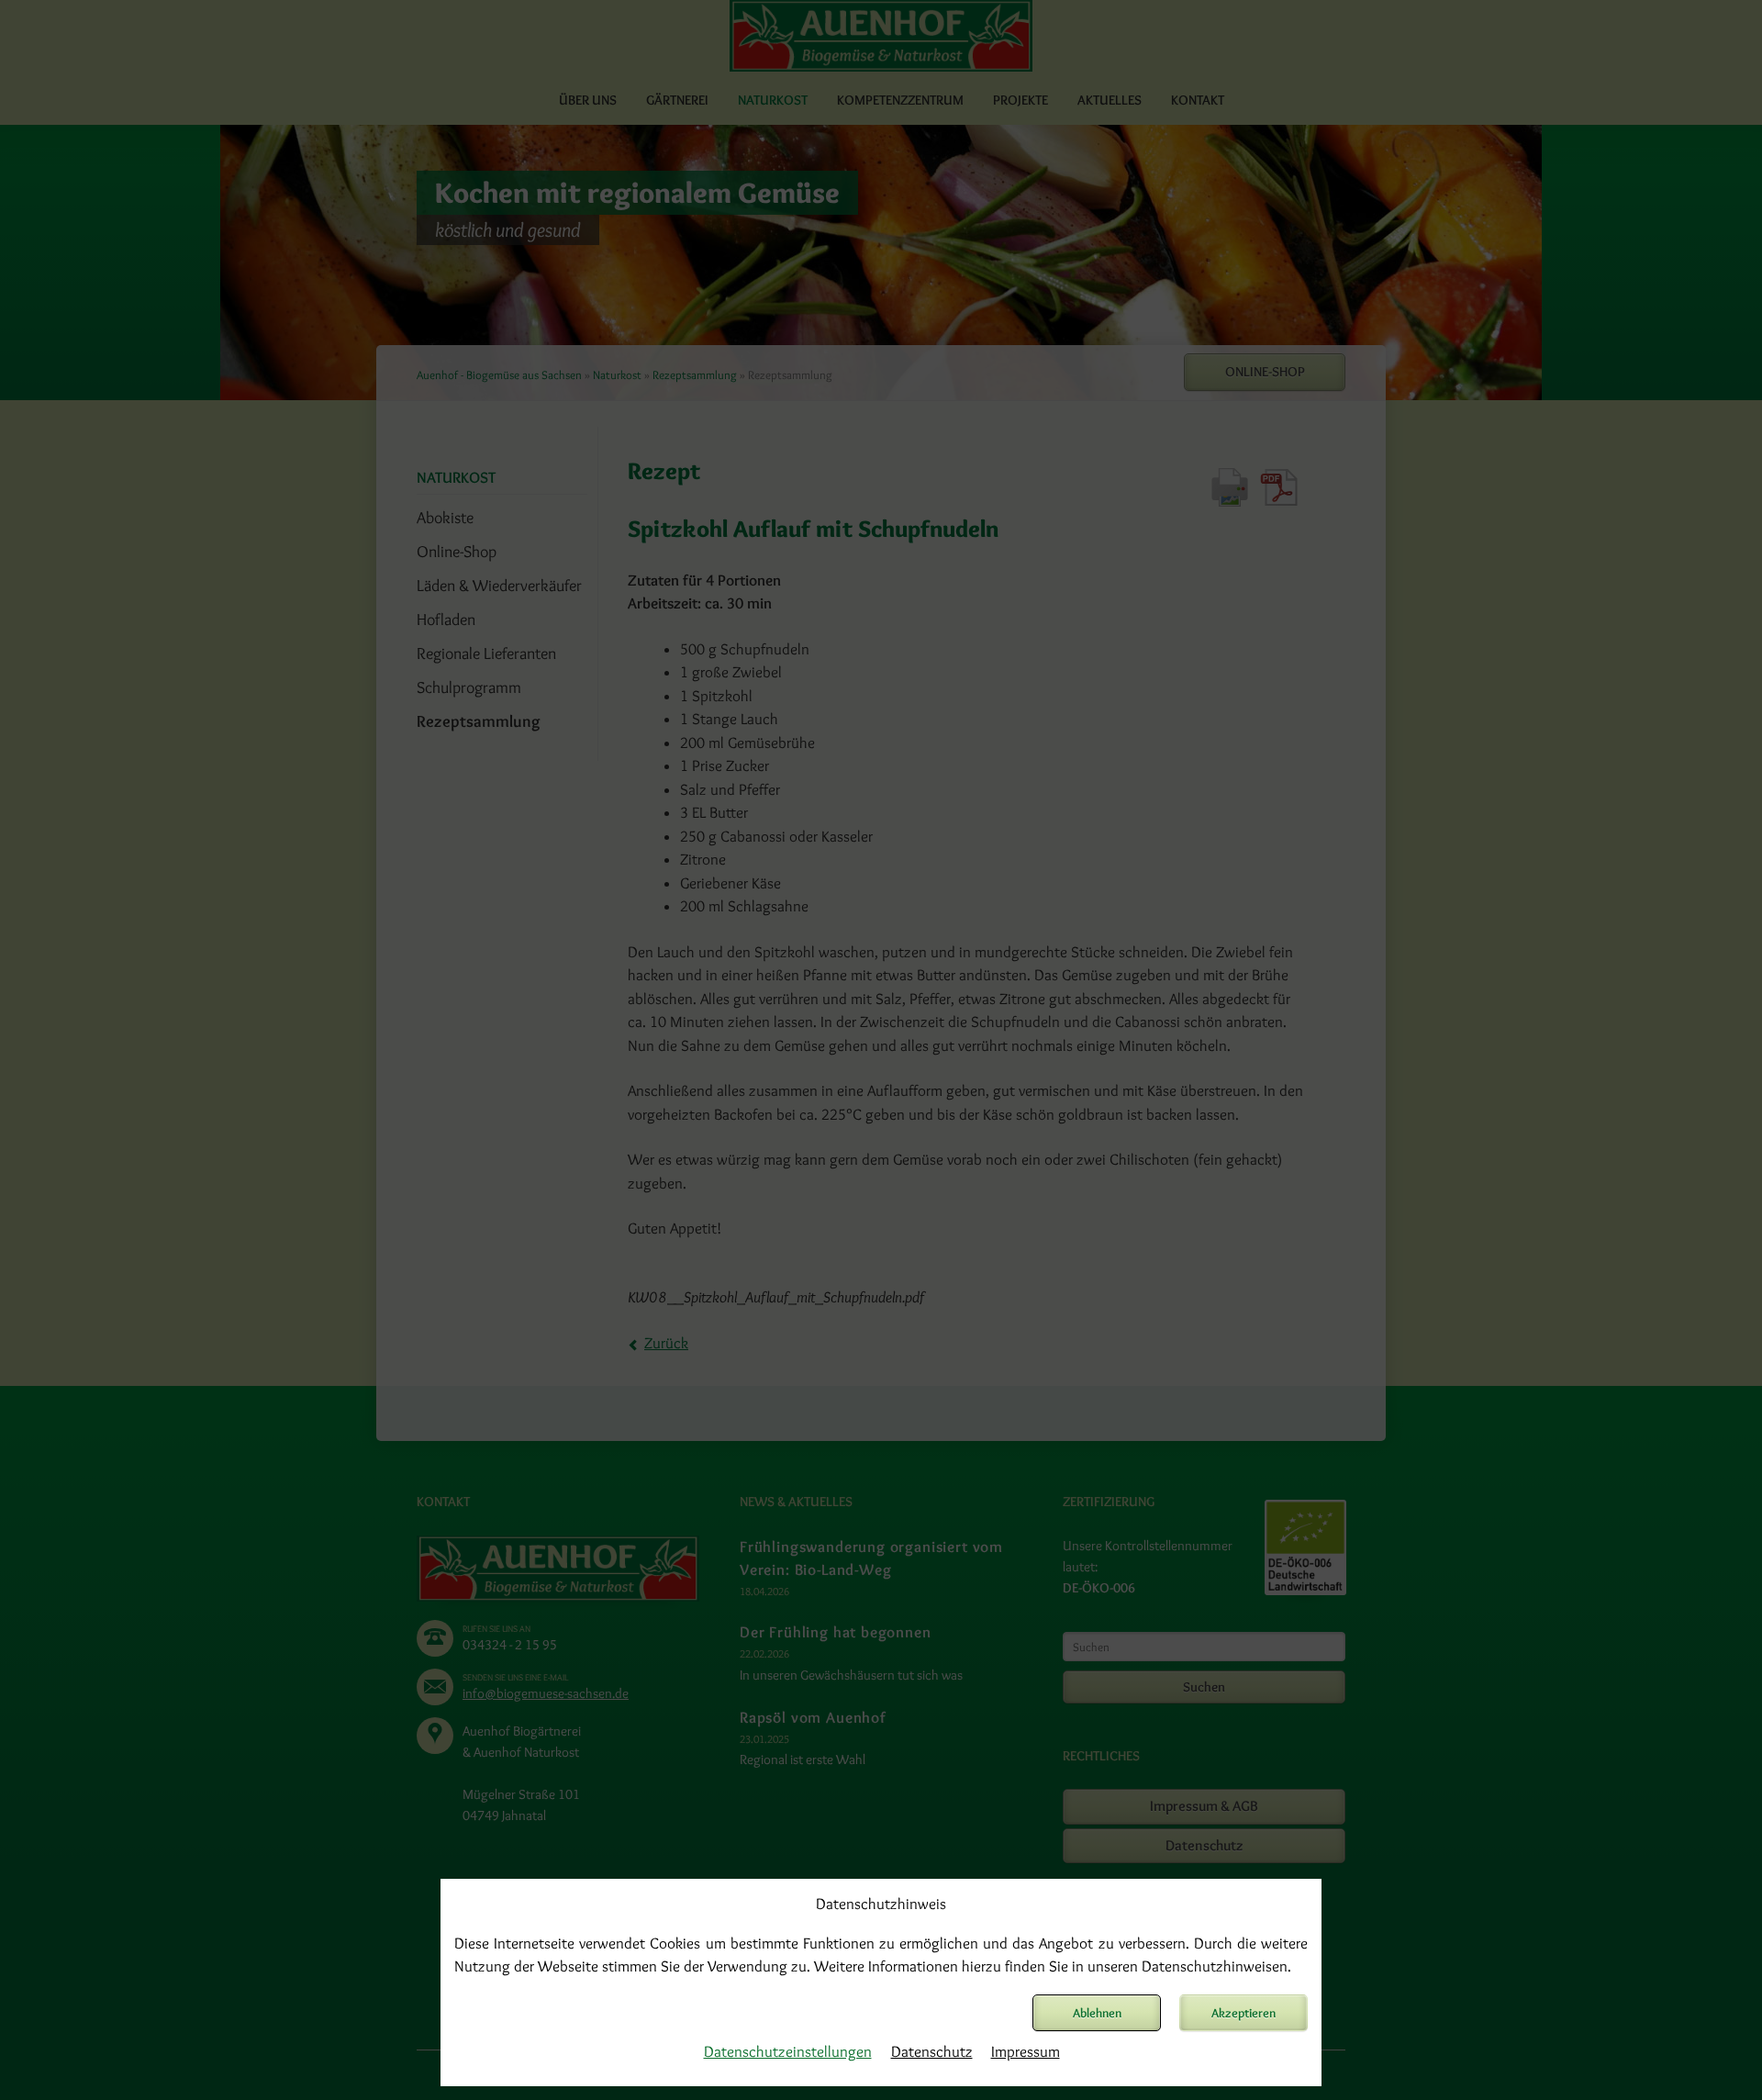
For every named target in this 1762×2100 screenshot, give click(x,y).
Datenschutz (932, 2051)
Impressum (1026, 2051)
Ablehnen (1097, 2013)
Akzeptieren (1243, 2013)
